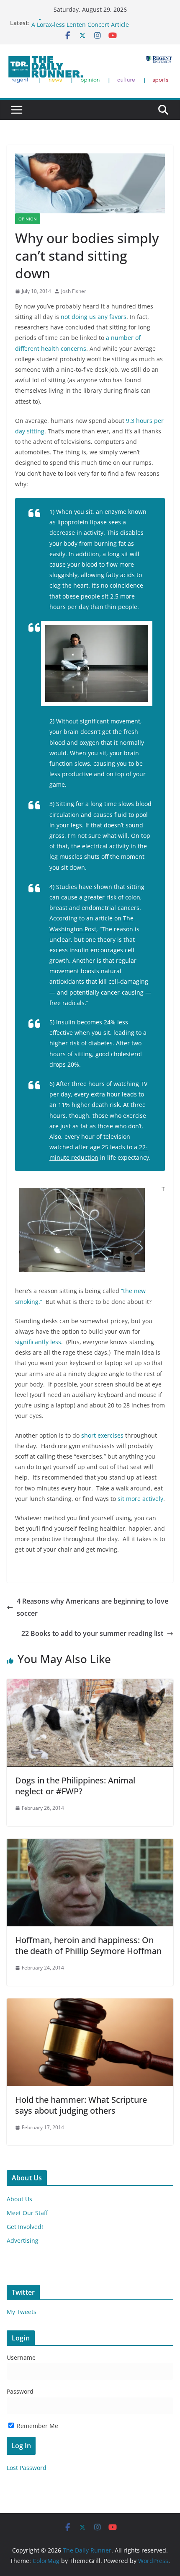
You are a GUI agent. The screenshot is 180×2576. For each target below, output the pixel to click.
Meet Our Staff (27, 2213)
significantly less (38, 1342)
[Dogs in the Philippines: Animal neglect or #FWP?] (90, 1685)
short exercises (102, 1435)
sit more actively (140, 1499)
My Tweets (22, 2312)
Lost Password (27, 2468)
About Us (19, 2199)
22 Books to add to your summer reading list (92, 1633)
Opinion (28, 219)
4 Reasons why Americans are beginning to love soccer (93, 1607)
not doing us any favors (94, 317)
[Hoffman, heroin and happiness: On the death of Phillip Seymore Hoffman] (90, 1845)
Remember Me (37, 2426)
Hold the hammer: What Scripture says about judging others (81, 2105)
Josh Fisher (74, 291)
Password (20, 2391)
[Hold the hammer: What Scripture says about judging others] (90, 2004)
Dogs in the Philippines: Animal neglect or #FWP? (75, 1786)
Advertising (23, 2240)
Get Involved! (25, 2227)
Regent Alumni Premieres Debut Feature (88, 23)
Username (21, 2357)
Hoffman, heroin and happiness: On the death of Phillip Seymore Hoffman (88, 1945)
